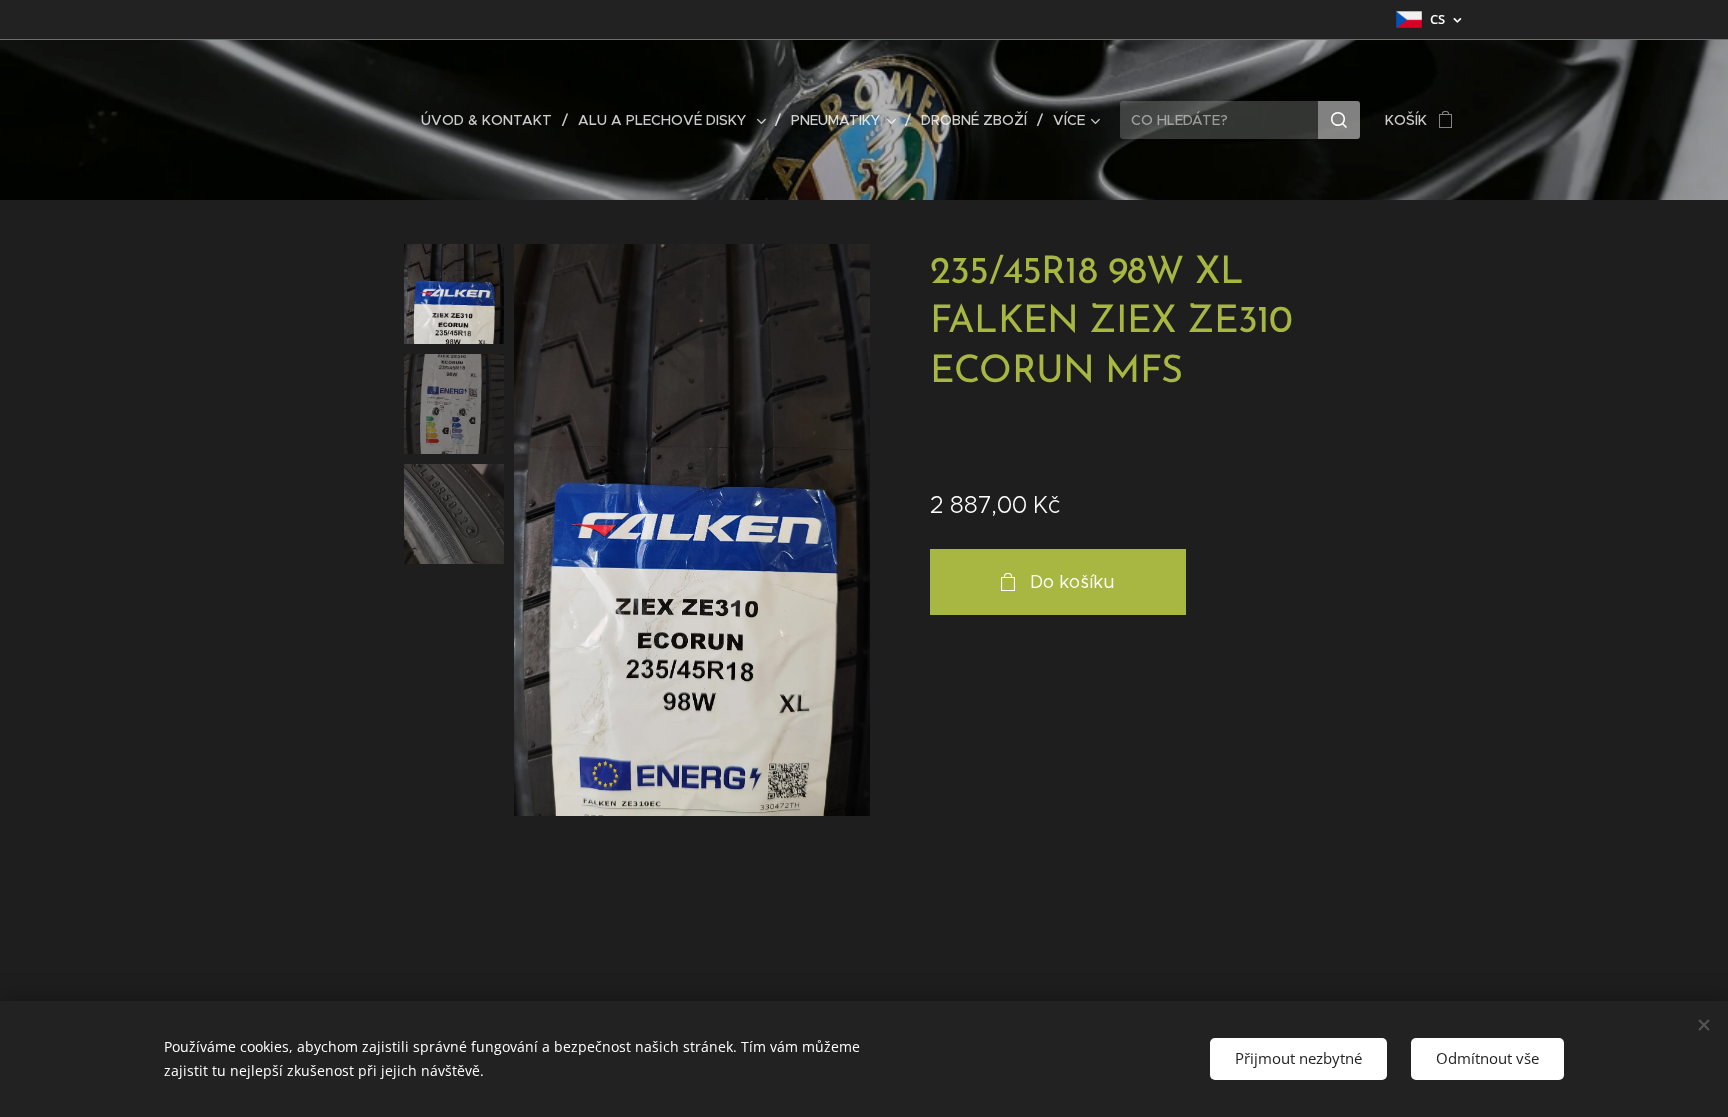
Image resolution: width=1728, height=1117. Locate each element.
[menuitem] (492, 120)
